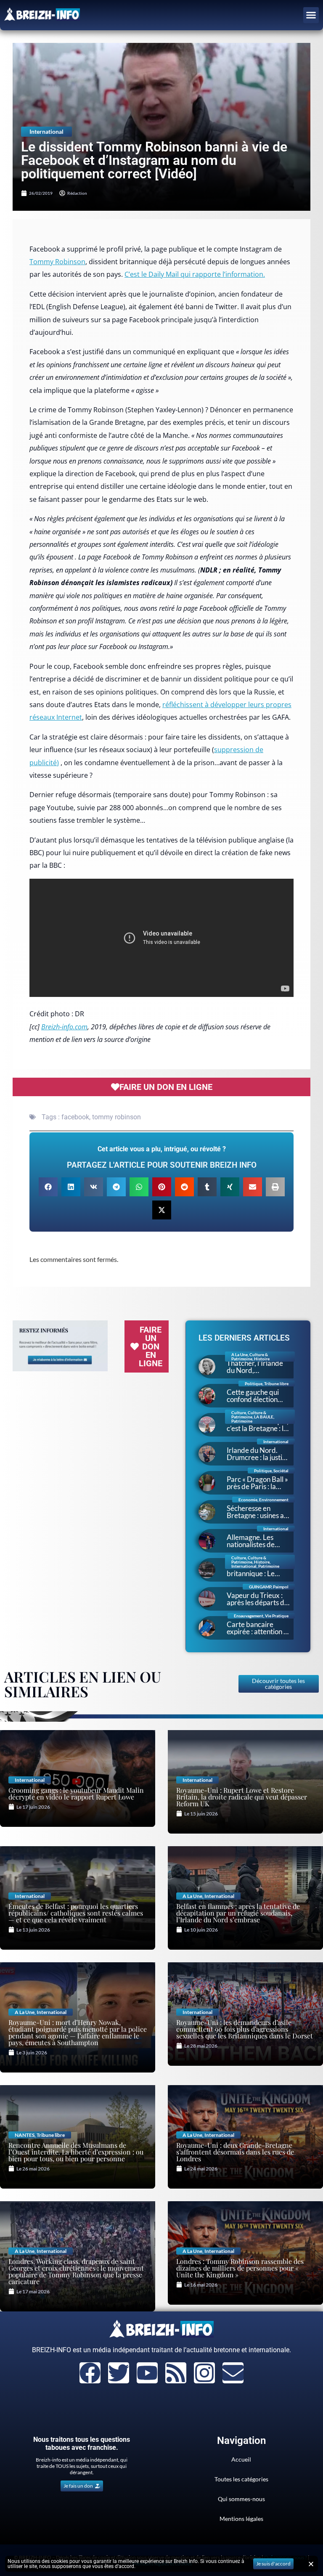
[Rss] (176, 2373)
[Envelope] (233, 2373)
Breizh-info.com (64, 1027)
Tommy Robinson (57, 262)
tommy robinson (116, 1117)
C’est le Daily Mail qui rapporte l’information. (195, 274)
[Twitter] (119, 2373)
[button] (311, 15)
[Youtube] (147, 2373)
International (46, 131)
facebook (75, 1117)
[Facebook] (90, 2373)
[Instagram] (204, 2373)
